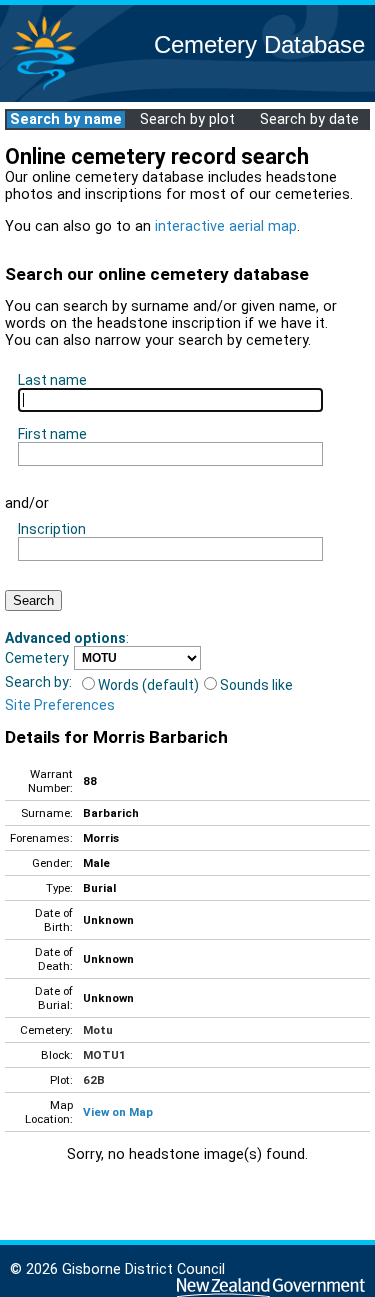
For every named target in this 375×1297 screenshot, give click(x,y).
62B (94, 1080)
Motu (98, 1030)
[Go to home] (44, 89)
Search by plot (187, 119)
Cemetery (37, 658)
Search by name (66, 119)
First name (52, 434)
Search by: (38, 682)
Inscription (52, 529)
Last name (52, 380)
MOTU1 (104, 1055)
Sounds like (256, 685)
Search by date (309, 119)
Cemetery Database (259, 44)
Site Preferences (60, 705)
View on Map (118, 1112)
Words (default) (148, 685)
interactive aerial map (226, 226)
